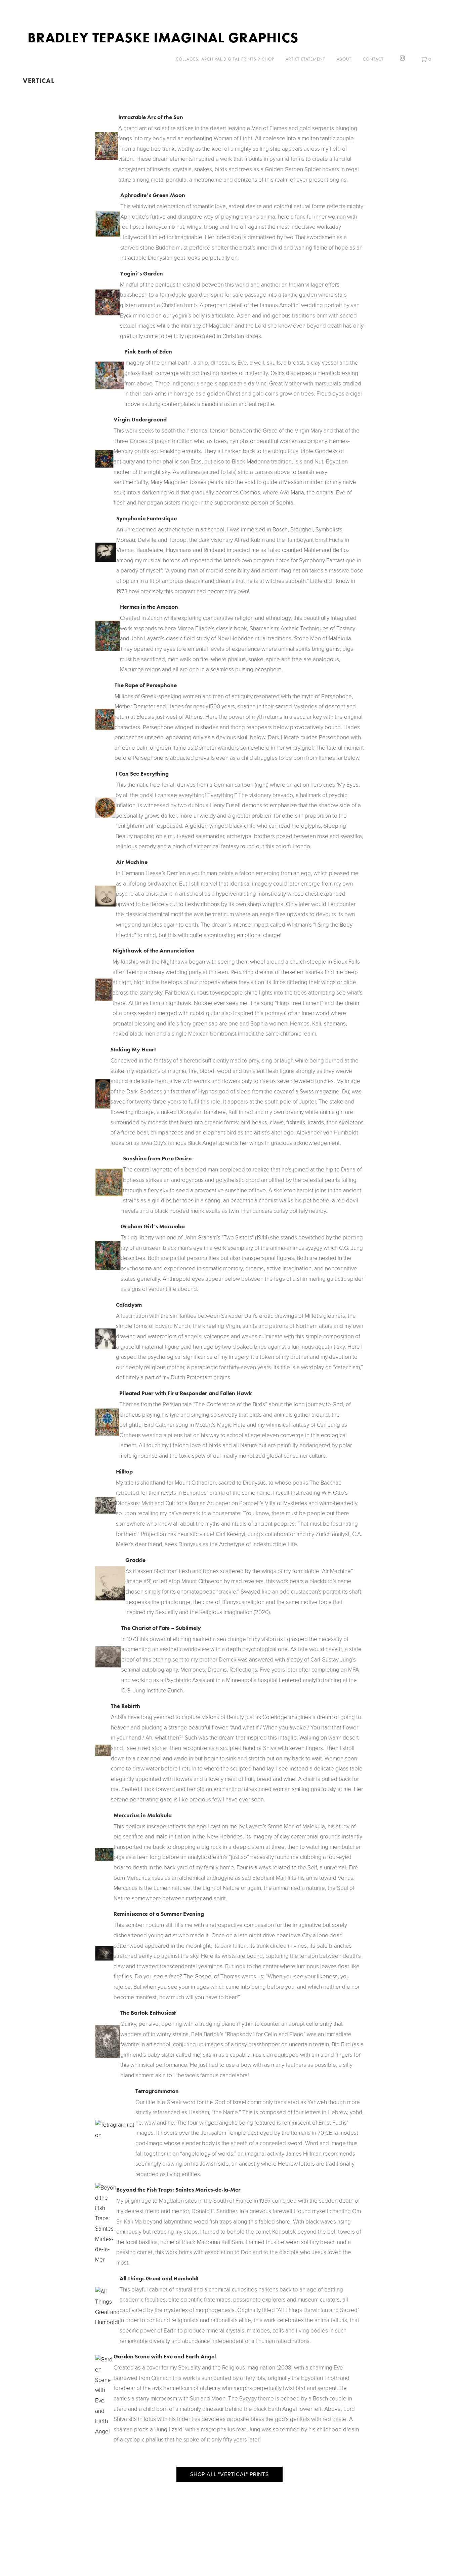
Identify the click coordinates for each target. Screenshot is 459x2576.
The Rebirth (126, 1706)
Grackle (135, 1560)
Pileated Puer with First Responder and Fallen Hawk (186, 1393)
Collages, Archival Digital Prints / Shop (225, 59)
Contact (373, 59)
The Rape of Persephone (146, 685)
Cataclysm (129, 1305)
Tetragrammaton (157, 2091)
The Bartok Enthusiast (148, 2013)
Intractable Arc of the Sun (151, 117)
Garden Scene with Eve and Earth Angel (165, 2356)
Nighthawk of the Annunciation (154, 950)
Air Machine (132, 862)
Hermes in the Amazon (149, 607)
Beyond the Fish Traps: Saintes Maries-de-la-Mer (178, 2190)
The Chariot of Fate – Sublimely (161, 1628)
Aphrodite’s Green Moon (153, 195)
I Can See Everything (142, 774)
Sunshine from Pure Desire (157, 1158)
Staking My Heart (133, 1049)
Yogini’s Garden (141, 273)
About (344, 59)
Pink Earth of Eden (148, 351)
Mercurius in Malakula (143, 1815)
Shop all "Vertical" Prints (229, 2474)
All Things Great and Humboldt (159, 2278)
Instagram (402, 58)
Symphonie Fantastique (147, 518)
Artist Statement (305, 59)
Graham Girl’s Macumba (153, 1226)
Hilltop (124, 1471)
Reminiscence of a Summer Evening (159, 1914)
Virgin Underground (140, 419)
